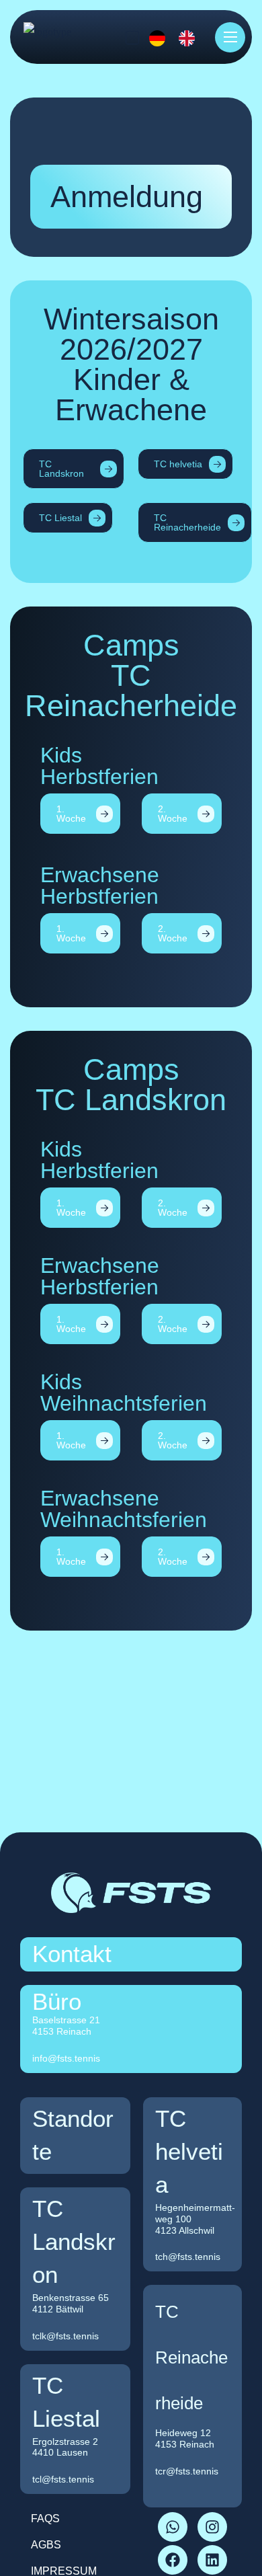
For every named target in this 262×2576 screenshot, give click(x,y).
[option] (190, 38)
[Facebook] (173, 2560)
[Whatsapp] (173, 2527)
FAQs (45, 2519)
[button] (74, 469)
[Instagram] (212, 2527)
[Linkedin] (212, 2560)
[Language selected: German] (167, 37)
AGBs (46, 2545)
